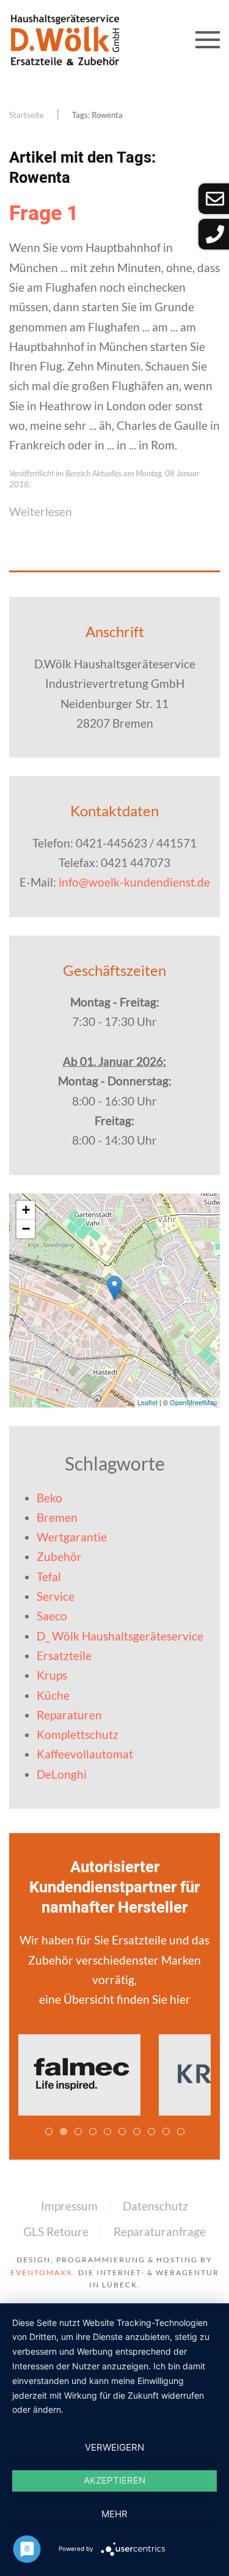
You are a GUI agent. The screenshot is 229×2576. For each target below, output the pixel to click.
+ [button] (26, 1210)
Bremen (57, 1517)
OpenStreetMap (193, 1402)
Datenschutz (155, 2206)
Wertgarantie (72, 1537)
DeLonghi (62, 1774)
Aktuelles (107, 473)
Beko (49, 1498)
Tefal (49, 1577)
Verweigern (114, 2447)
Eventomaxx (42, 2272)
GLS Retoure (56, 2231)
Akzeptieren (114, 2480)
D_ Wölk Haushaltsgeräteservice (120, 1636)
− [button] (26, 1229)
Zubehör (59, 1556)
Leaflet (147, 1402)
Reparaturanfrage (160, 2231)
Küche (53, 1695)
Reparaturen (69, 1715)
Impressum (69, 2206)
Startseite (27, 115)
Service (56, 1596)
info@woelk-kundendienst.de (134, 882)
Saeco (52, 1616)
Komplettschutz (78, 1734)
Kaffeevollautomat (85, 1754)
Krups (52, 1675)
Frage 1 (44, 213)
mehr (114, 2514)
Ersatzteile (64, 1655)
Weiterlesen (41, 511)
